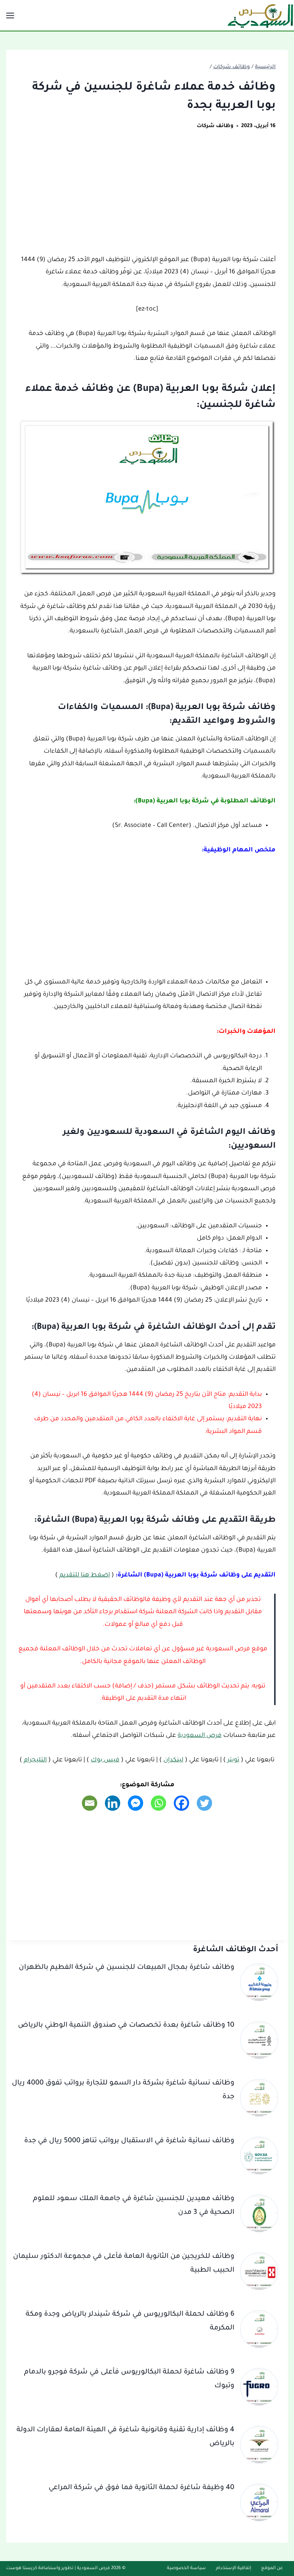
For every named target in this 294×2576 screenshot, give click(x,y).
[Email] (90, 1803)
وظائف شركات (215, 126)
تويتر (233, 1760)
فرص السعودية (200, 1736)
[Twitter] (204, 1803)
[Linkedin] (113, 1803)
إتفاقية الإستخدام (234, 2569)
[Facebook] (181, 1803)
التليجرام (35, 1760)
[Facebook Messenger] (136, 1803)
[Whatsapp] (158, 1803)
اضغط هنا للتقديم (85, 1575)
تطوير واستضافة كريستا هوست (40, 2569)
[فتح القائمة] (11, 15)
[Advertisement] (147, 197)
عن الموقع (272, 2569)
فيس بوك (105, 1760)
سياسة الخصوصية (186, 2569)
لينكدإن (173, 1760)
